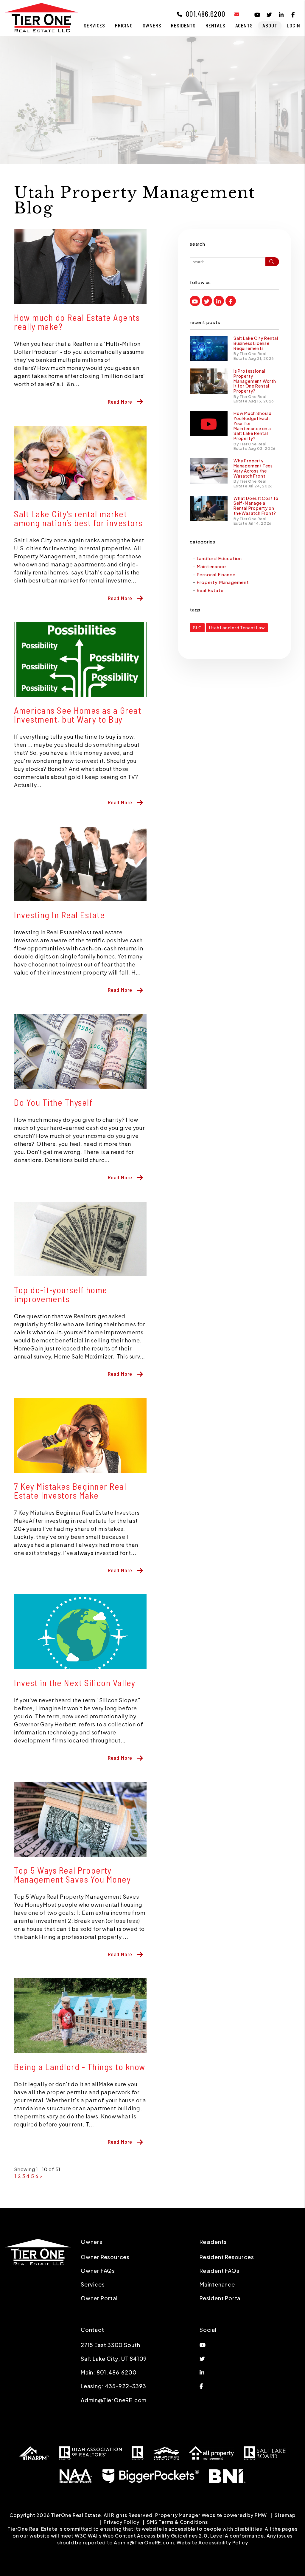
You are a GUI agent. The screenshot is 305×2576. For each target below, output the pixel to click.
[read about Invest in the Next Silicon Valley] (80, 1632)
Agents (244, 25)
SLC (197, 628)
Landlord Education (219, 558)
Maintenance (211, 566)
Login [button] (293, 25)
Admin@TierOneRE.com (114, 2400)
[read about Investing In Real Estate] (80, 864)
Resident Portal (221, 2298)
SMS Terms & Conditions (177, 2522)
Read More (120, 402)
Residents (183, 25)
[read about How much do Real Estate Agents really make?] (80, 267)
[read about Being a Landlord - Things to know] (80, 2016)
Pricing (124, 25)
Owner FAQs (98, 2271)
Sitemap (285, 2515)
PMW (261, 2515)
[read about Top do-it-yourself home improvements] (80, 1239)
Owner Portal (99, 2298)
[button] (232, 14)
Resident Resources (227, 2257)
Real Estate (210, 590)
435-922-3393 (126, 2386)
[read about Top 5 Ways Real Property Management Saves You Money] (80, 1819)
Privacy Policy (121, 2522)
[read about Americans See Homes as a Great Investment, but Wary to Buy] (80, 659)
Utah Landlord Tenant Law (237, 628)
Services (94, 25)
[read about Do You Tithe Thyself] (80, 1051)
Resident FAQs (219, 2271)
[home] (42, 17)
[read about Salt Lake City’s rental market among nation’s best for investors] (80, 463)
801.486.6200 (206, 14)
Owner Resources (105, 2257)
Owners (152, 25)
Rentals (215, 25)
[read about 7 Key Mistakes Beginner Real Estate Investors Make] (80, 1435)
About (270, 25)
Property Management (223, 582)
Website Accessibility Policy (212, 2542)
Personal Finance (216, 574)
